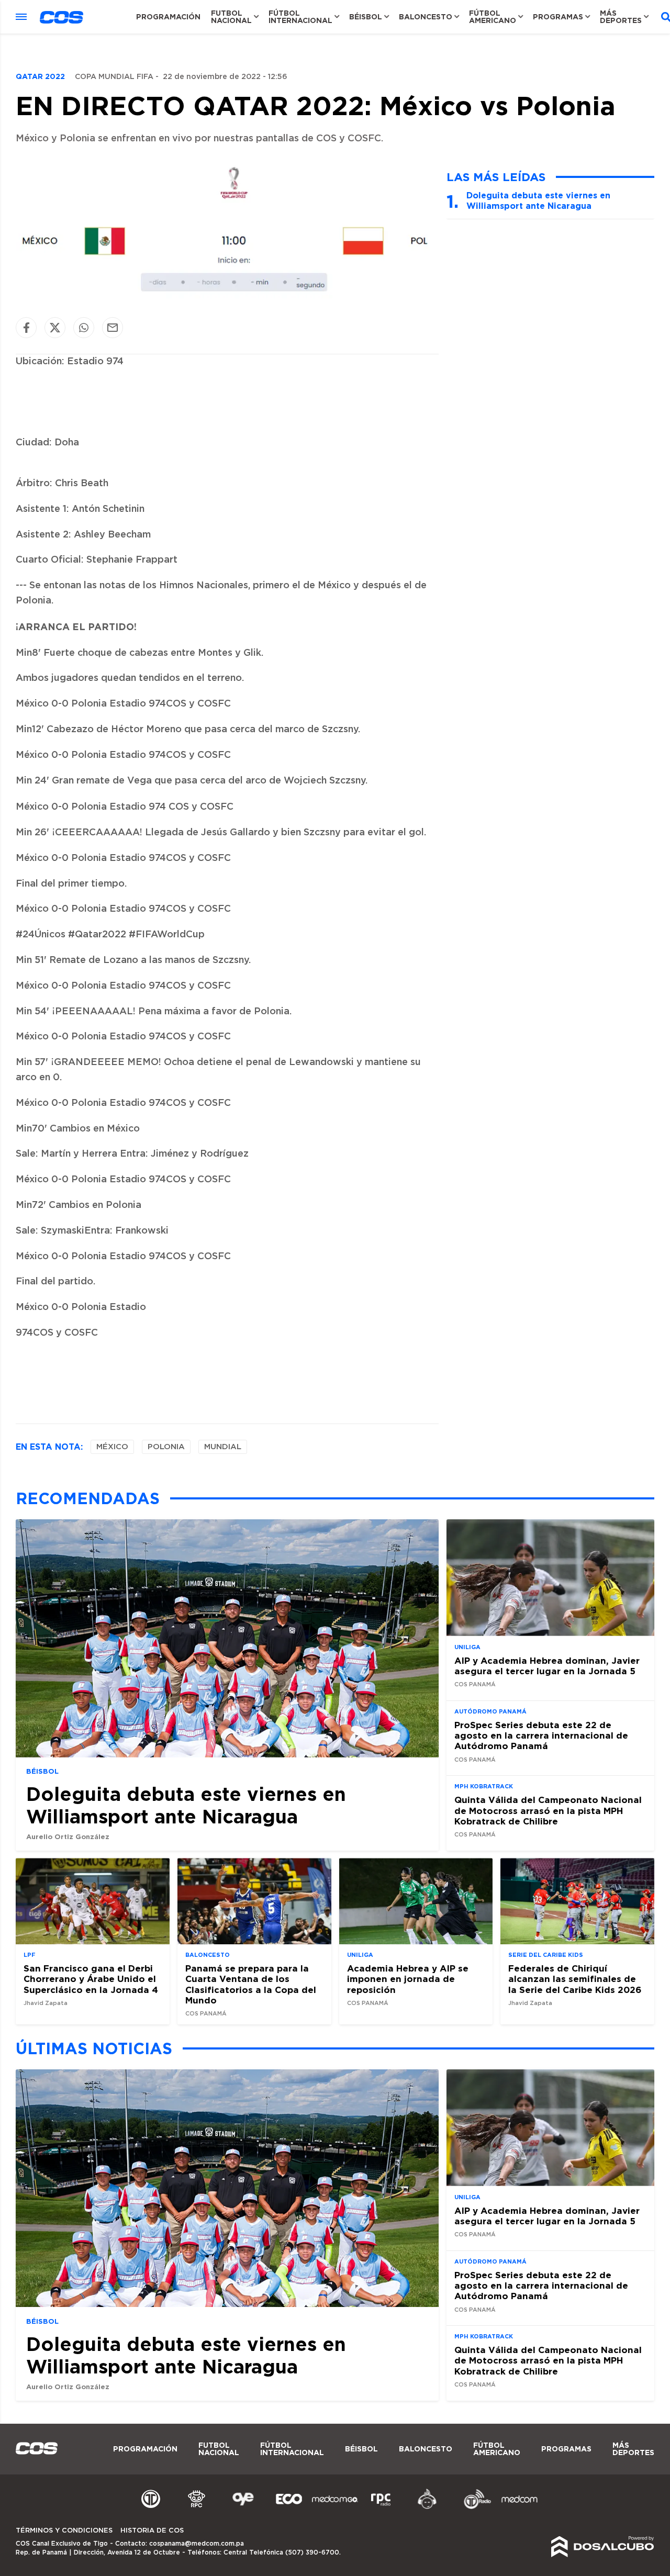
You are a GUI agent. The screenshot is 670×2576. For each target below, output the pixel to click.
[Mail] (113, 327)
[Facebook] (26, 327)
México (112, 1447)
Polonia (166, 1447)
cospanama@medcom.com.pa (197, 2544)
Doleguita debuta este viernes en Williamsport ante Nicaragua (538, 200)
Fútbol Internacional (300, 17)
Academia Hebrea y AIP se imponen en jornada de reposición (408, 1979)
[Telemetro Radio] (473, 2507)
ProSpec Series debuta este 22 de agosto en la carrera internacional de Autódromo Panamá (541, 1735)
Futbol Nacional (231, 17)
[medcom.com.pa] (519, 2507)
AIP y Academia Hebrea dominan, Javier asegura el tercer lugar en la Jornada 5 (547, 1665)
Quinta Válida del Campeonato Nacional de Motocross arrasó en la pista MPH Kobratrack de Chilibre (548, 1810)
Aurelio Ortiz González (68, 1836)
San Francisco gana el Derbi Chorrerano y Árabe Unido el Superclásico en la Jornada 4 (91, 1979)
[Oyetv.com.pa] (243, 2507)
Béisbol (366, 17)
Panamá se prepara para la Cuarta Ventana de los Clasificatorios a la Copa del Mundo (251, 1984)
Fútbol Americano (493, 17)
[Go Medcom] (335, 2507)
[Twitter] (55, 327)
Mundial (223, 1447)
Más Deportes (621, 17)
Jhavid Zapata (46, 2003)
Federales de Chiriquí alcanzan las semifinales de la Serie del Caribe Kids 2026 (575, 1979)
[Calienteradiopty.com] (427, 2507)
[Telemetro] (151, 2507)
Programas (558, 17)
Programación (168, 17)
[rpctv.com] (197, 2507)
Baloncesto (426, 17)
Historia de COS (152, 2531)
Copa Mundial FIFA (114, 77)
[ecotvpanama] (289, 2507)
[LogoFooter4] (381, 2507)
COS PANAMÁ (475, 1684)
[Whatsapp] (84, 327)
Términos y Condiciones (64, 2531)
